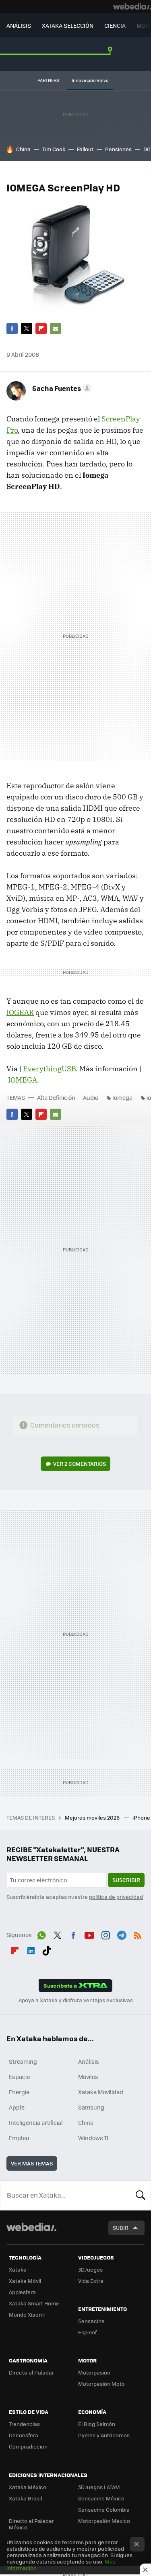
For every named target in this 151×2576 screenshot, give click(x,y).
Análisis (89, 2061)
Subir (121, 2228)
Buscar (141, 2195)
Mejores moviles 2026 (93, 1817)
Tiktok (47, 1949)
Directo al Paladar (31, 2372)
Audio (91, 1097)
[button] (61, 388)
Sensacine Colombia (104, 2509)
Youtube (89, 1934)
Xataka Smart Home (34, 2303)
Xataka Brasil (25, 2498)
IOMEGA (23, 1080)
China (23, 149)
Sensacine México (101, 2498)
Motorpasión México (104, 2521)
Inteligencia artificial (36, 2122)
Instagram (105, 1934)
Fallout (85, 149)
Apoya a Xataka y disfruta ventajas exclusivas (76, 2000)
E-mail (56, 329)
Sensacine (91, 2321)
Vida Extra (91, 2281)
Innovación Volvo (90, 80)
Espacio (19, 2077)
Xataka (18, 2269)
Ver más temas (32, 2163)
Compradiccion (28, 2446)
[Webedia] (132, 6)
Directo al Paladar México (31, 2524)
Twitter (27, 329)
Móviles (88, 2077)
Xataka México (28, 2487)
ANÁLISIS (19, 25)
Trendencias (24, 2424)
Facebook (12, 329)
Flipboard (41, 329)
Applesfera (22, 2292)
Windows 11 (93, 2138)
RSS (138, 1934)
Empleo (19, 2138)
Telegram (122, 1934)
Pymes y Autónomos (104, 2435)
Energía (19, 2092)
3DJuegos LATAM (99, 2487)
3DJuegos (90, 2269)
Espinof (87, 2332)
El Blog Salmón (97, 2424)
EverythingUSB (49, 1069)
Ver (80, 1464)
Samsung (91, 2107)
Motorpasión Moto (101, 2384)
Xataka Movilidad (101, 2092)
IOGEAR (20, 1012)
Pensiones (118, 149)
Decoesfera (24, 2435)
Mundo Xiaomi (27, 2314)
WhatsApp (41, 1934)
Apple (17, 2107)
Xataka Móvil (25, 2281)
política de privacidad (116, 1897)
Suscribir (126, 1880)
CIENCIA (115, 25)
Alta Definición (56, 1097)
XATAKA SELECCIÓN (68, 25)
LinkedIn (31, 1949)
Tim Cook (54, 149)
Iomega (122, 1097)
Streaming (23, 2061)
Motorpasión (94, 2372)
